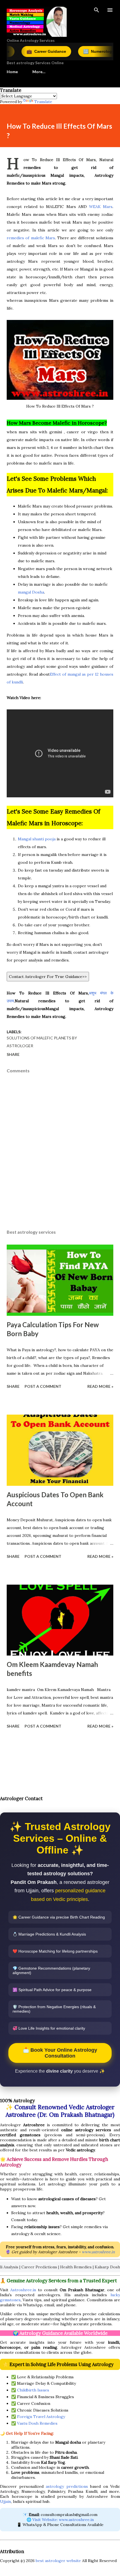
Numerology (74, 52)
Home (12, 72)
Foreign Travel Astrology (41, 2417)
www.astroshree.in (98, 2252)
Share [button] (13, 1054)
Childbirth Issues (33, 2390)
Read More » (100, 1386)
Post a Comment (43, 1386)
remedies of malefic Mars (31, 238)
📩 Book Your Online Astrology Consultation (60, 2053)
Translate (43, 102)
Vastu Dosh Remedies (37, 2423)
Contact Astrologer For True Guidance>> (48, 977)
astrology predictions (67, 2486)
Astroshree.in (23, 2290)
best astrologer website (58, 2561)
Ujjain (5, 2501)
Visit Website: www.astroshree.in (63, 2520)
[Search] (97, 10)
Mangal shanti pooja (37, 839)
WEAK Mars (101, 207)
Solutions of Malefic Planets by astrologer (42, 1042)
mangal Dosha (31, 592)
